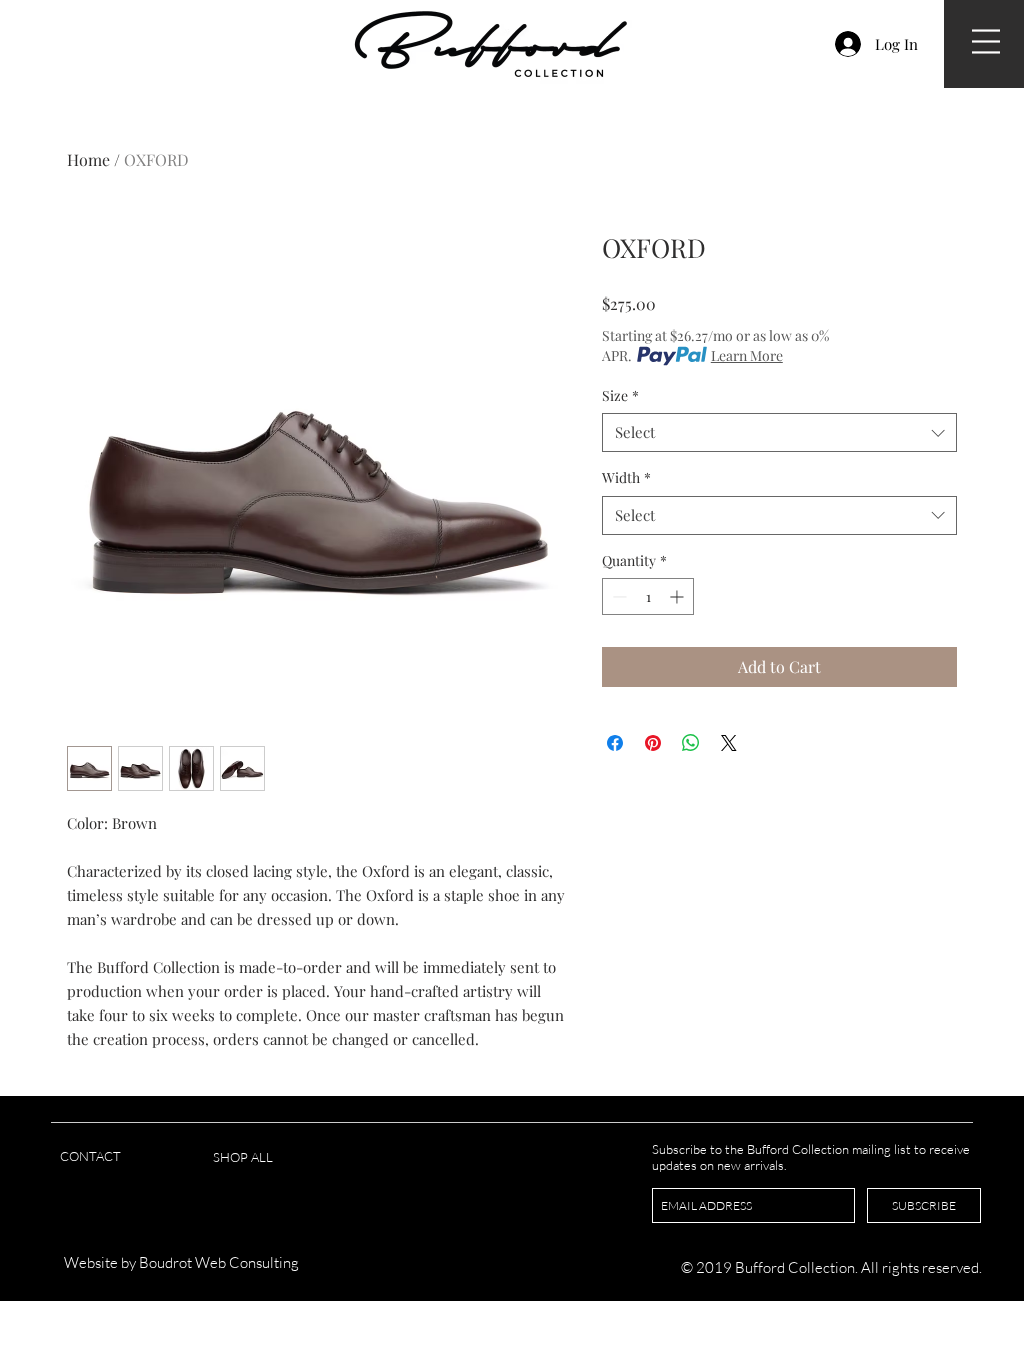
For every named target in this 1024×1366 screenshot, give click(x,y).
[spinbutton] (648, 596)
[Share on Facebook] (615, 743)
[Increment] (678, 596)
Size (620, 395)
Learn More (747, 355)
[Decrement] (617, 596)
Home (88, 159)
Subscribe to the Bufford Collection (752, 1149)
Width (626, 477)
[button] (986, 41)
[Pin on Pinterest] (653, 743)
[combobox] (779, 432)
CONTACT (90, 1156)
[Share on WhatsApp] (691, 743)
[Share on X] (729, 743)
